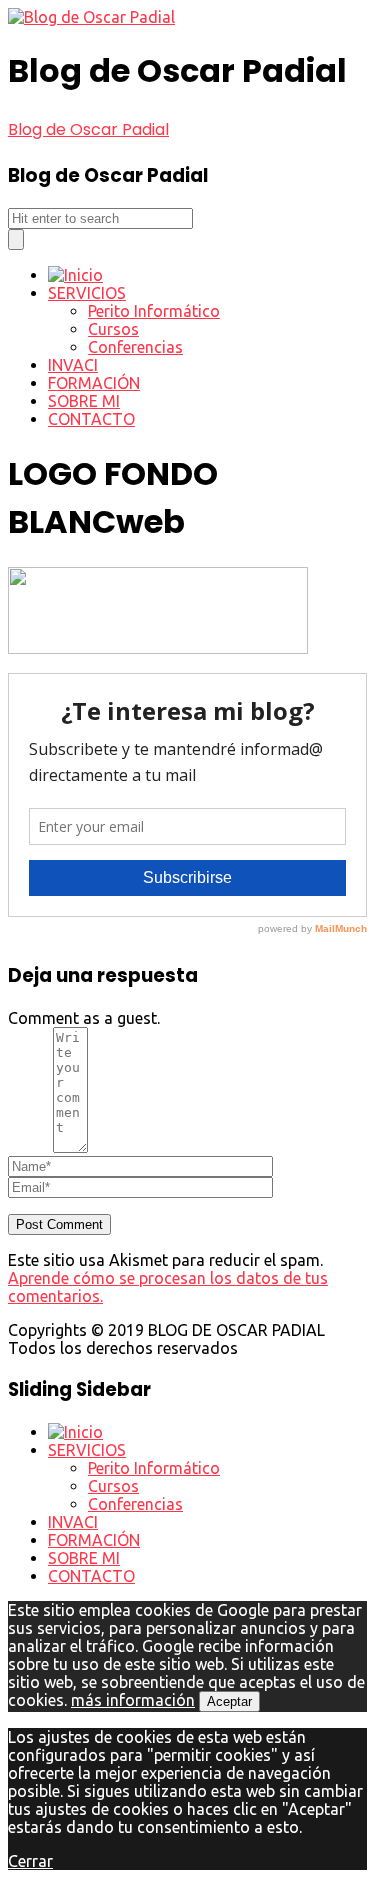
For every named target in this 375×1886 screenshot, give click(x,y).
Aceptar (229, 1701)
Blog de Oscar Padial (88, 129)
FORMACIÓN (94, 383)
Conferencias (135, 347)
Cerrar (30, 1861)
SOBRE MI (84, 401)
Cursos (113, 329)
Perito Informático (154, 311)
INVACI (73, 365)
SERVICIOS (87, 293)
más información (133, 1700)
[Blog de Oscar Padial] (91, 17)
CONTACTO (91, 419)
